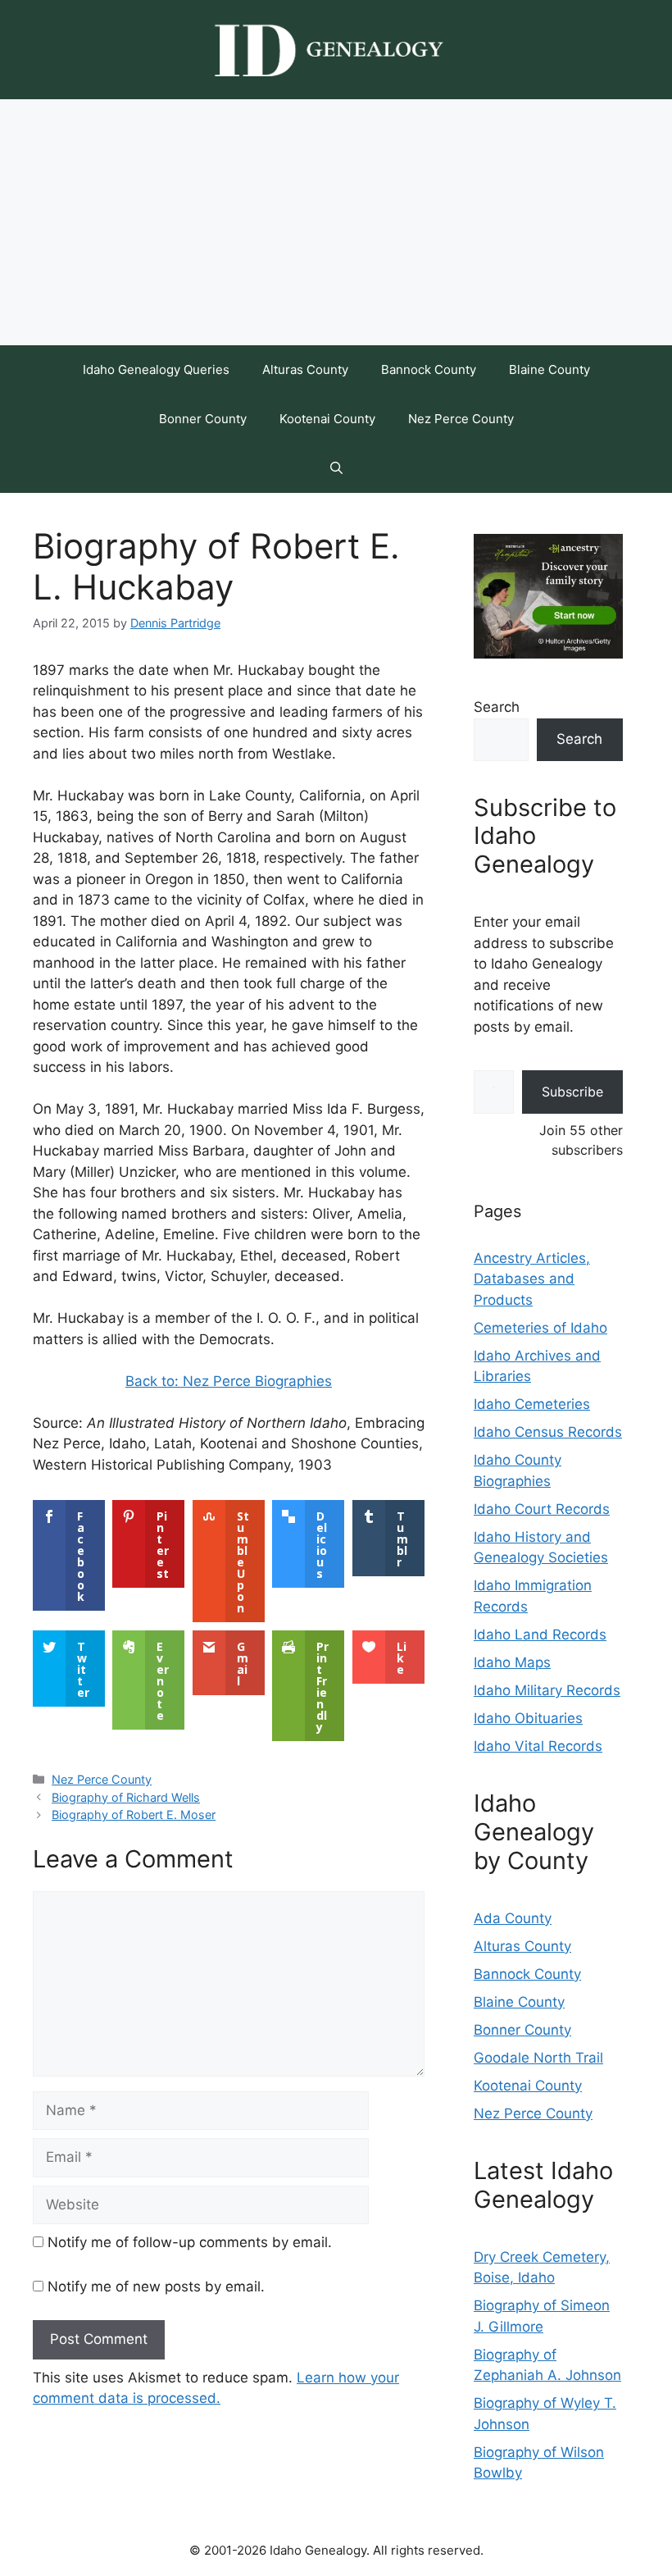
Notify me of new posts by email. (156, 2286)
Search (497, 707)
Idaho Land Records (540, 1635)
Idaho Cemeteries (532, 1404)
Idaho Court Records (542, 1509)
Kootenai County (327, 419)
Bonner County (203, 419)
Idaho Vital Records (538, 1746)
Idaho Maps (512, 1662)
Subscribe (572, 1092)
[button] (336, 468)
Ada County (513, 1918)
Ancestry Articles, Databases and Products (532, 1279)
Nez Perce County (461, 419)
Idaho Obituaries (528, 1718)
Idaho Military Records (547, 1690)
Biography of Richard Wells (126, 1797)
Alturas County (305, 369)
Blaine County (549, 369)
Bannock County (429, 369)
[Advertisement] (336, 222)
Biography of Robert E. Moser (134, 1815)
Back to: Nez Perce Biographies (229, 1381)
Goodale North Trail (538, 2058)
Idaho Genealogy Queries (156, 369)
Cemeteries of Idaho (540, 1328)
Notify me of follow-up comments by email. (190, 2242)
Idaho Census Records (548, 1432)
